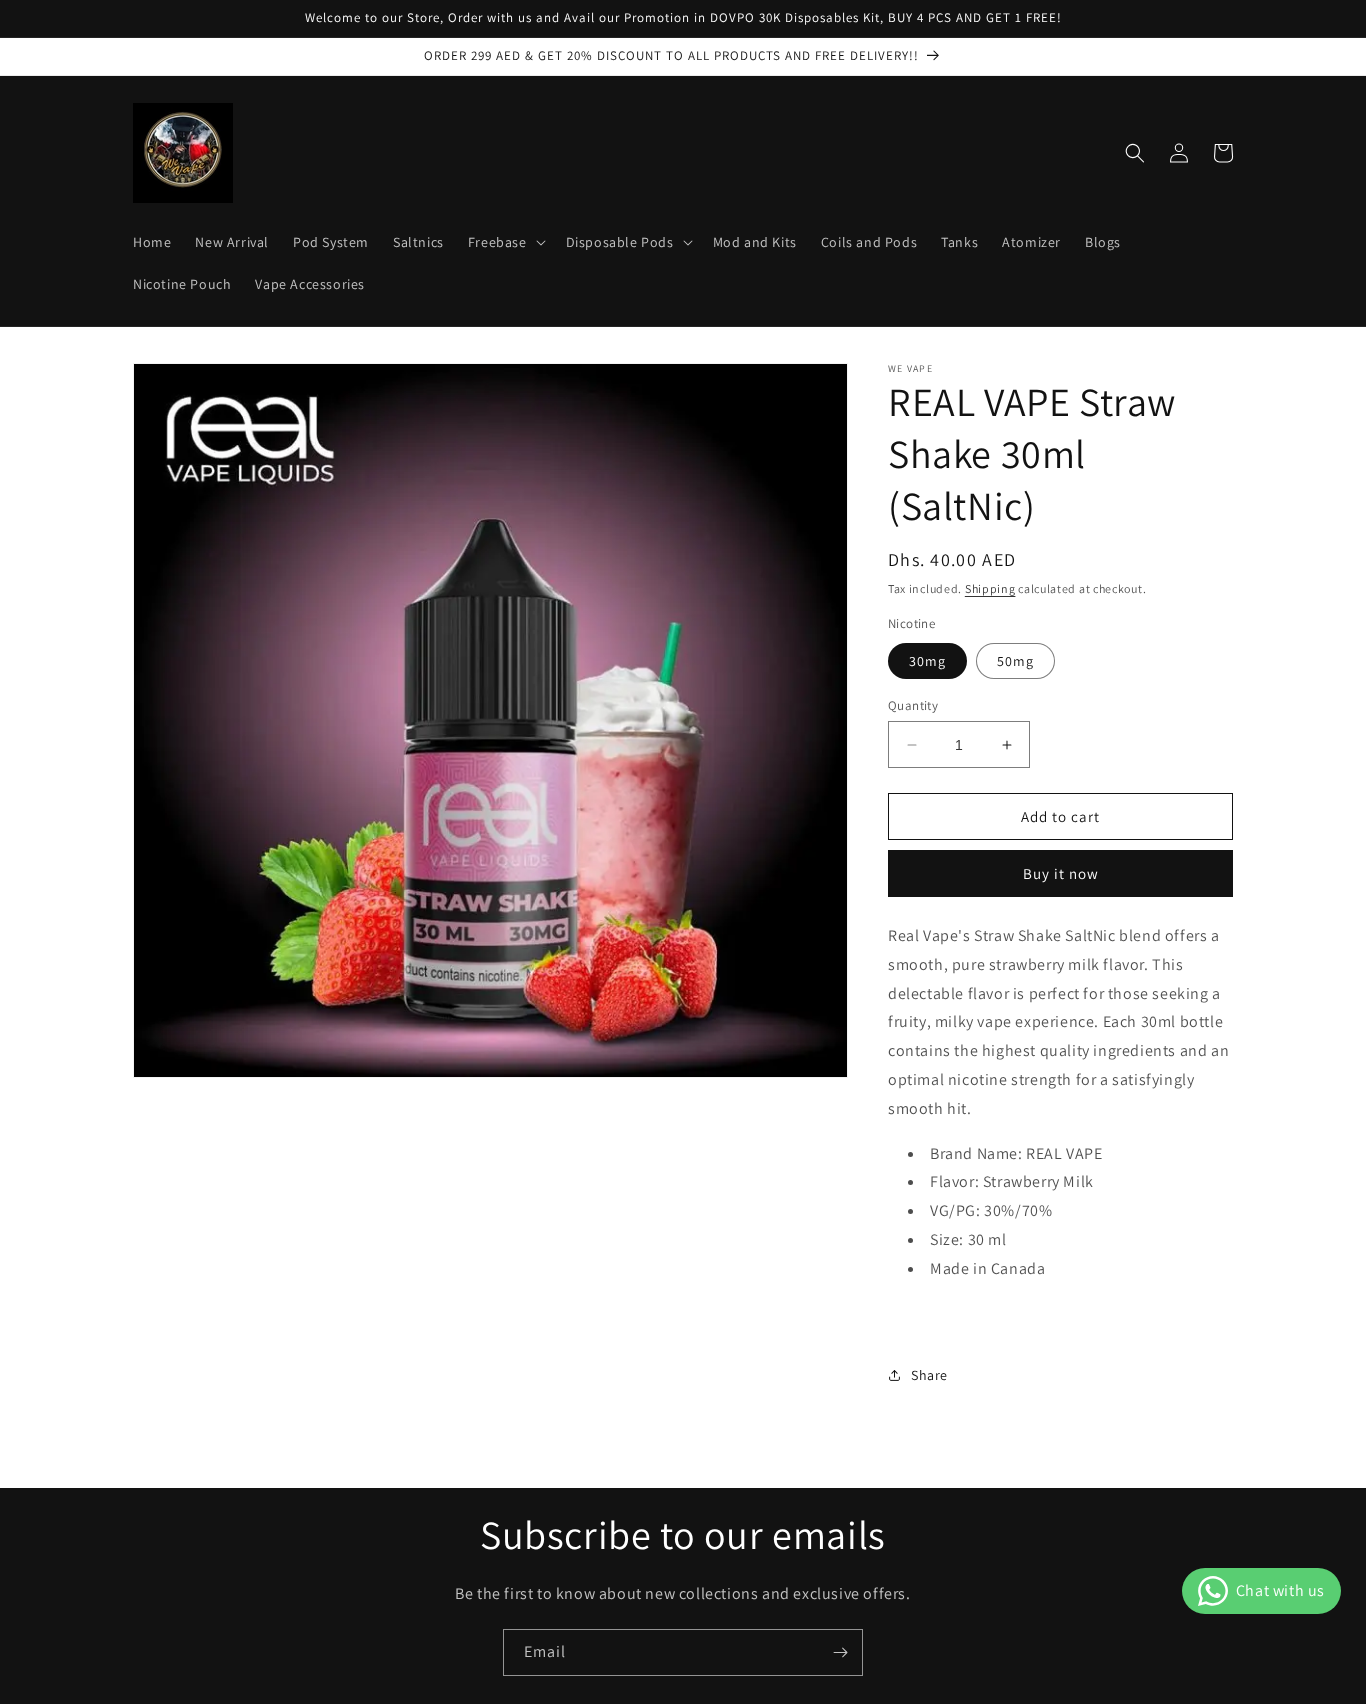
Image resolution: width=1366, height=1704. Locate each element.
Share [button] (929, 1375)
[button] (505, 242)
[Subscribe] (840, 1652)
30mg (927, 661)
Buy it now (1061, 873)
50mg (1015, 661)
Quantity (913, 705)
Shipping (990, 588)
